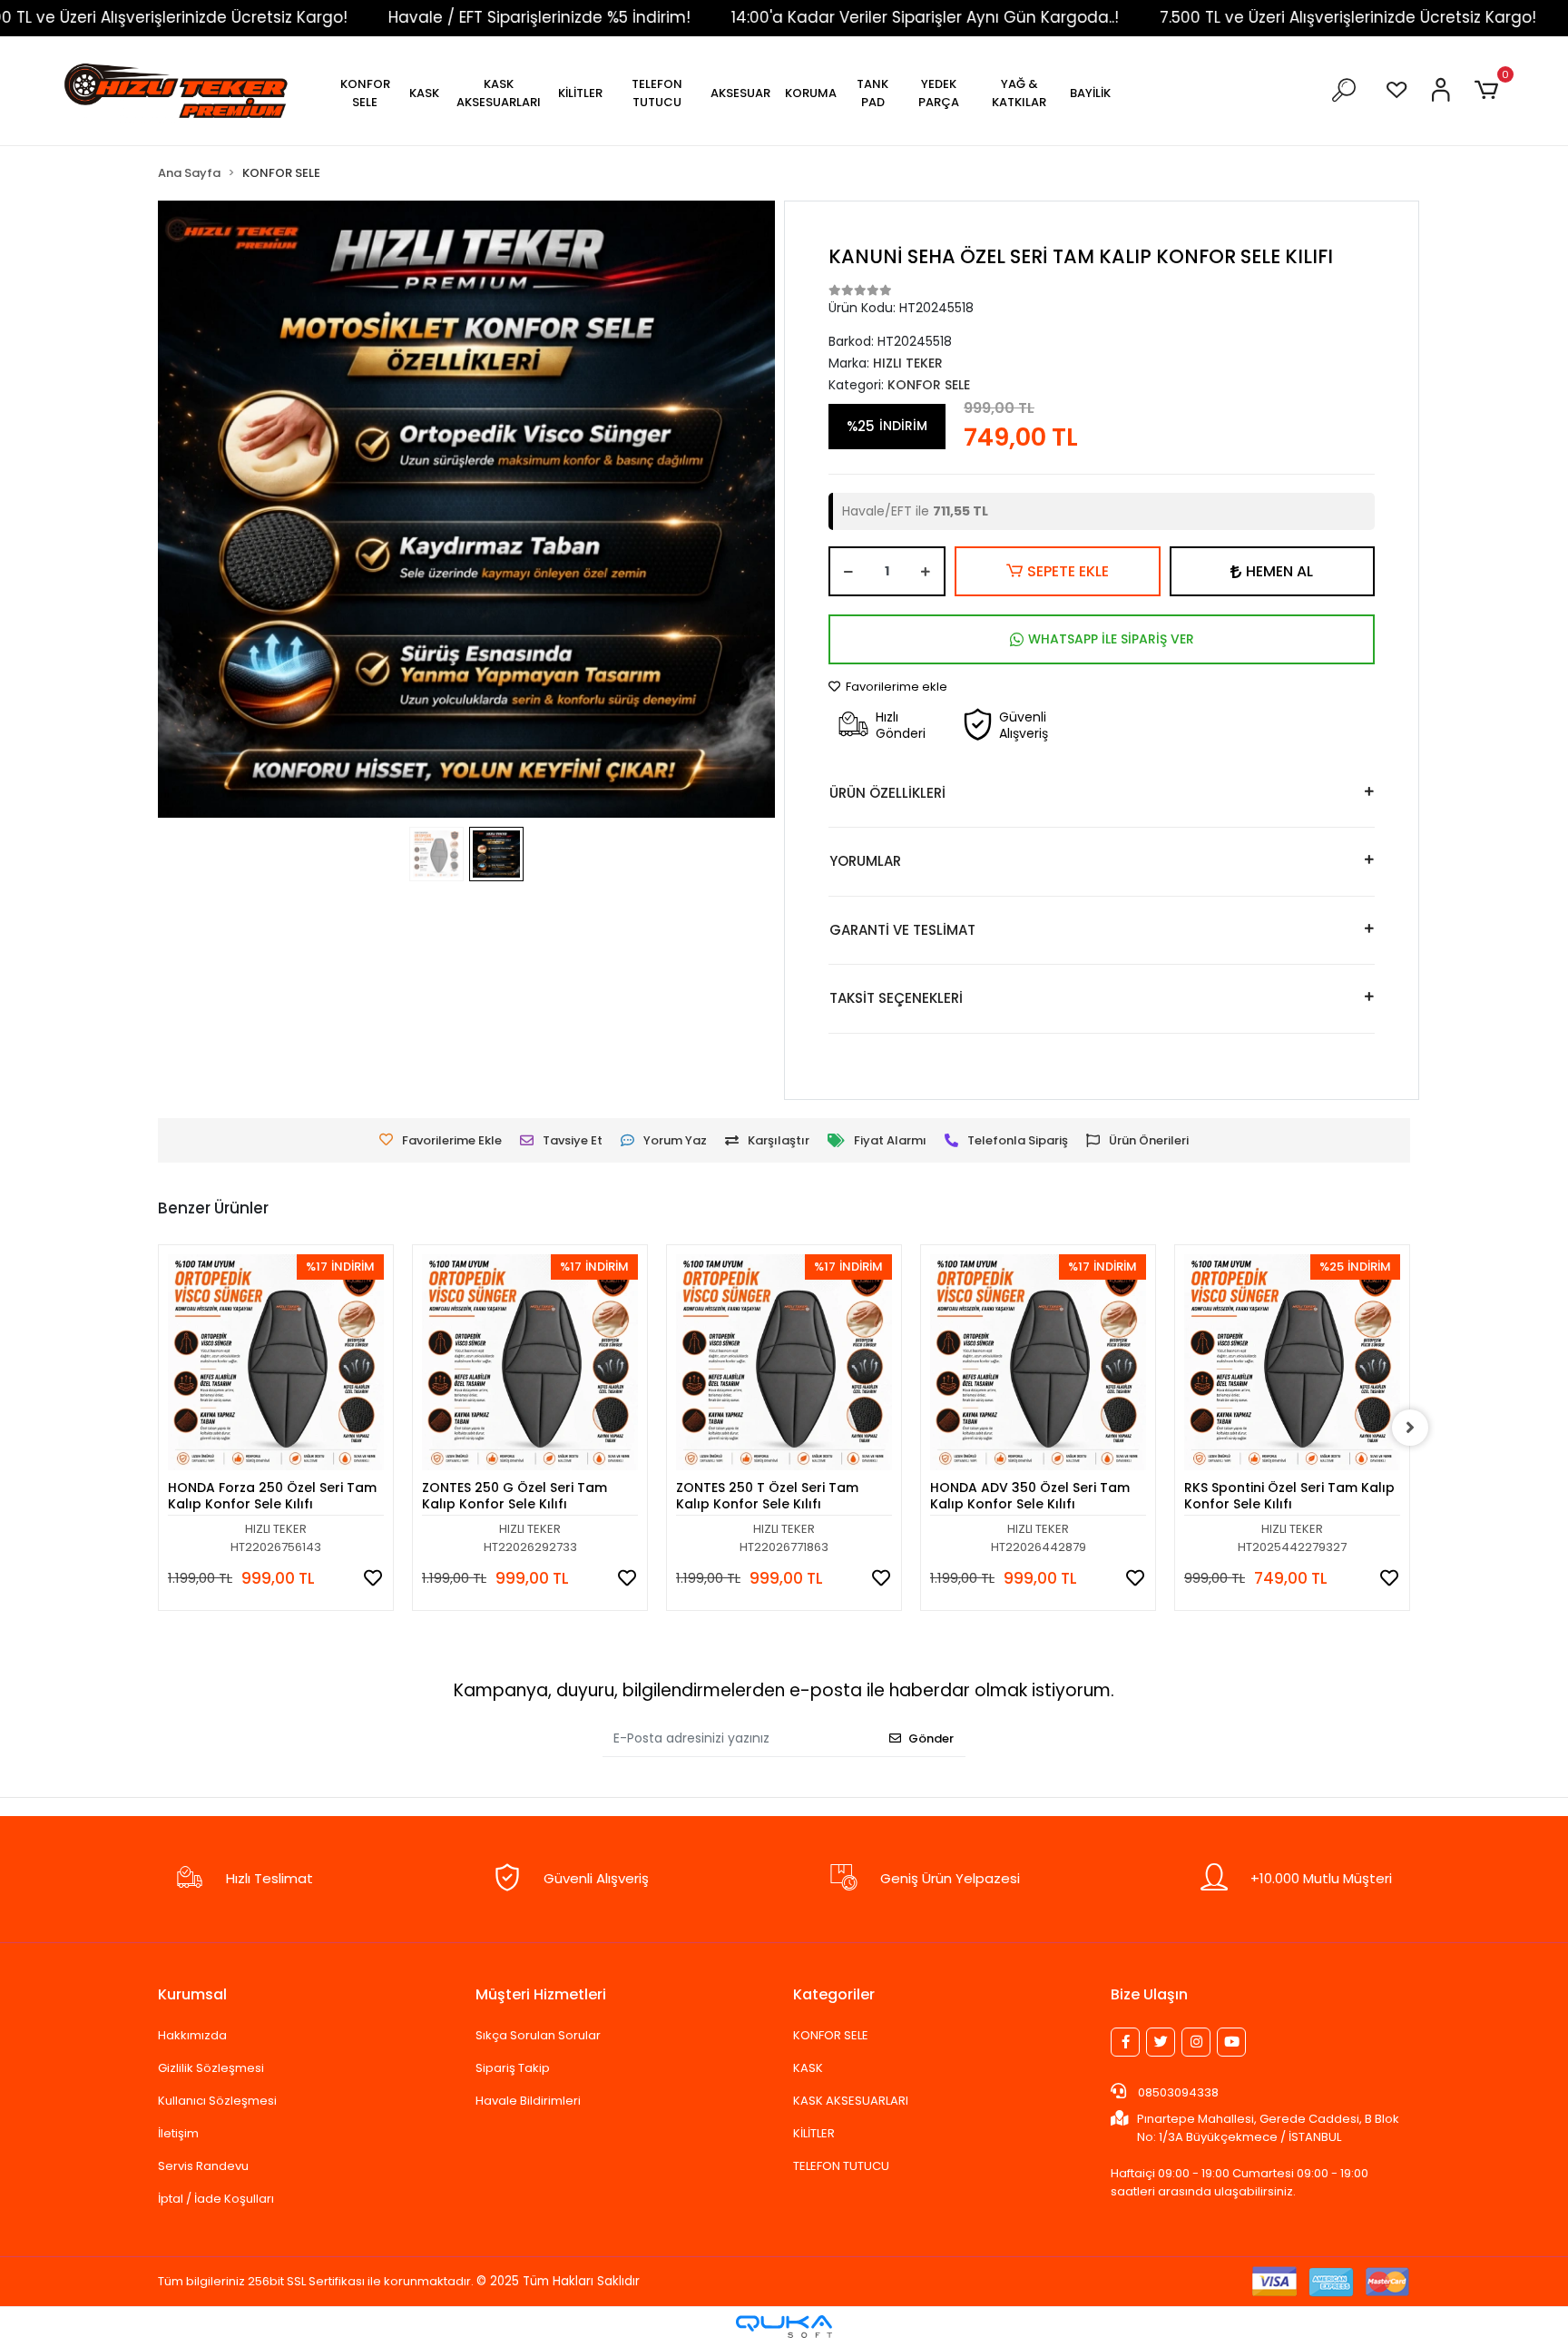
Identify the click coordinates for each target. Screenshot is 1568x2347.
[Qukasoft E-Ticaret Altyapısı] (784, 2327)
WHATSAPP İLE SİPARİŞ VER (1111, 639)
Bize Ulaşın (1149, 1994)
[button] (365, 93)
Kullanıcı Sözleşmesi (217, 2101)
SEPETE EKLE (1068, 571)
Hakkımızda (192, 2035)
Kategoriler (834, 1994)
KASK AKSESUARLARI (851, 2101)
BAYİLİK (1090, 93)
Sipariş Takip (513, 2068)
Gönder (931, 1738)
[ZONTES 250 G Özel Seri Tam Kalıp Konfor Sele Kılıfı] (530, 1362)
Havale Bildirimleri (528, 2101)
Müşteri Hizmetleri (541, 1994)
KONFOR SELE (831, 2035)
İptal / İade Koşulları (216, 2199)
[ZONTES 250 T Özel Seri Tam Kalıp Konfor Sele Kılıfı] (784, 1362)
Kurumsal (192, 1994)
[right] (1410, 1428)
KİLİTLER (814, 2133)
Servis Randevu (203, 2166)
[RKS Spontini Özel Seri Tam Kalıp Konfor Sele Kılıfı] (1292, 1362)
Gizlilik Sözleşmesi (211, 2068)
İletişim (178, 2133)
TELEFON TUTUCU (841, 2166)
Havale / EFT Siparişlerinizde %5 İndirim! (421, 17)
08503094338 (1177, 2092)
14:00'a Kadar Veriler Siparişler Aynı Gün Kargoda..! (807, 17)
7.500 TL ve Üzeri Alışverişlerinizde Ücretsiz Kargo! (1230, 17)
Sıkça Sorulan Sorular (538, 2035)
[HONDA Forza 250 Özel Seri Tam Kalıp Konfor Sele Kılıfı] (276, 1362)
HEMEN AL (1279, 571)
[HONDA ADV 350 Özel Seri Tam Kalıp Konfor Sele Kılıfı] (1038, 1362)
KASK (808, 2068)
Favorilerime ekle (895, 687)
